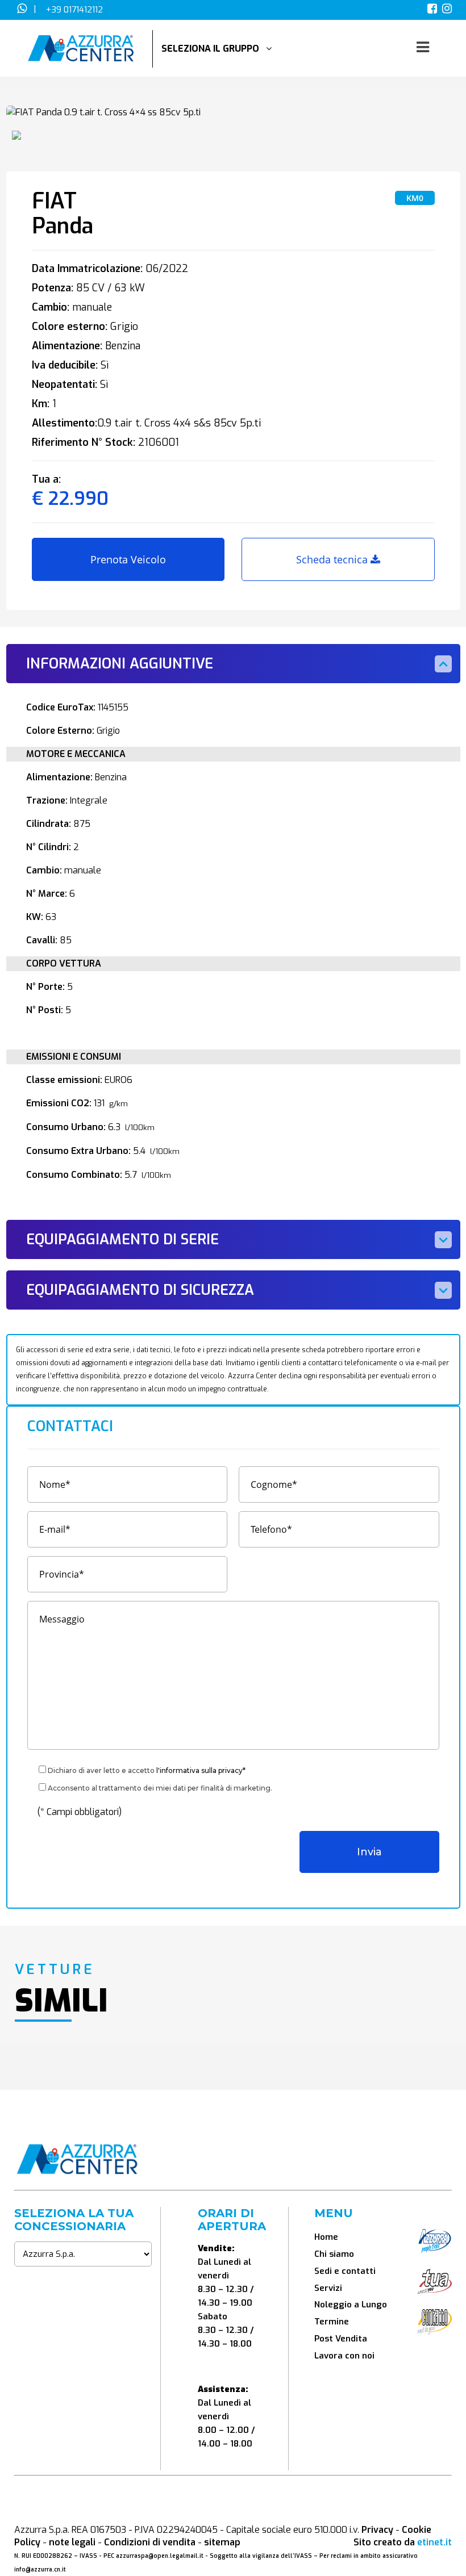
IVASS (88, 2556)
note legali (72, 2542)
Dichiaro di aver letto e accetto (147, 1770)
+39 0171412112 (74, 10)
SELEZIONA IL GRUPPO (214, 49)
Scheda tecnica (333, 559)
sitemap (222, 2542)
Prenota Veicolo (128, 559)
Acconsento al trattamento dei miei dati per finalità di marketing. (160, 1788)
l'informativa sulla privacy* (201, 1770)
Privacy (377, 2530)
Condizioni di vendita (150, 2542)
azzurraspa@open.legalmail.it (160, 2556)
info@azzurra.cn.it (40, 2569)
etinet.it (434, 2542)
